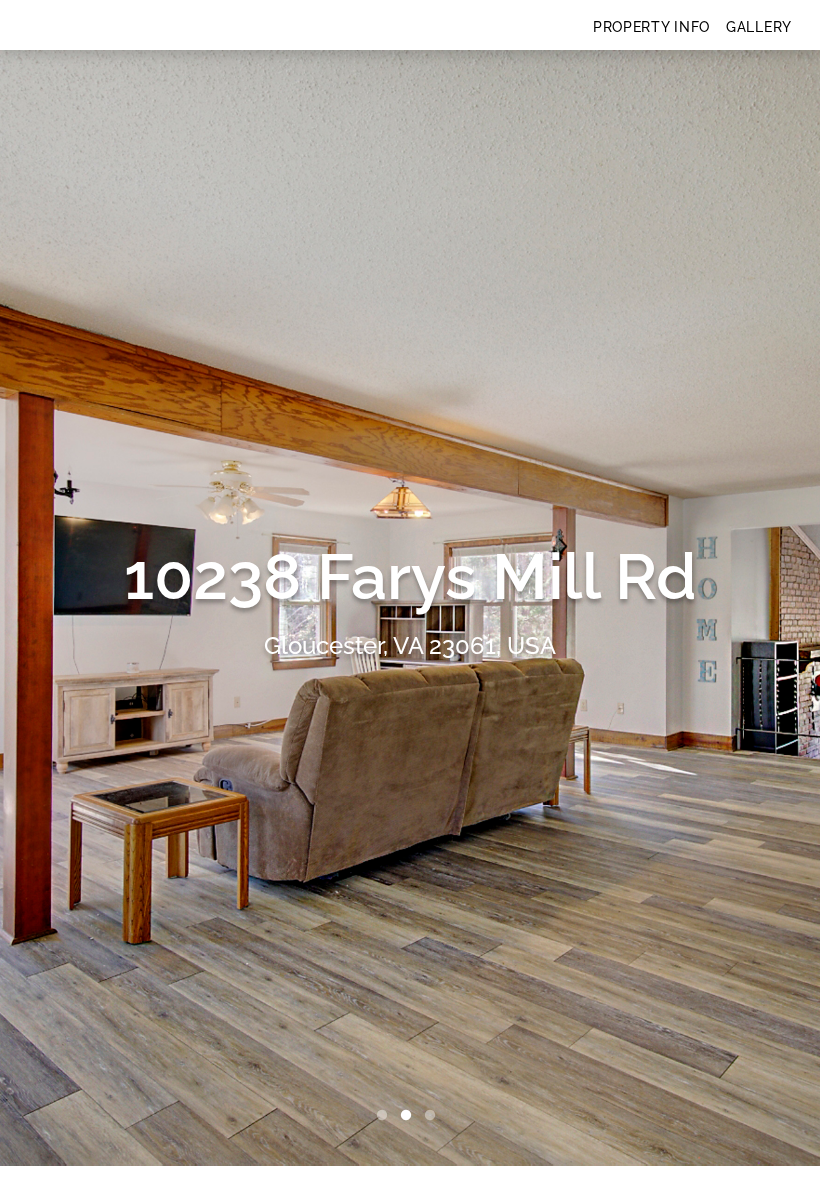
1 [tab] (386, 1116)
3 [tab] (434, 1116)
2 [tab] (410, 1116)
